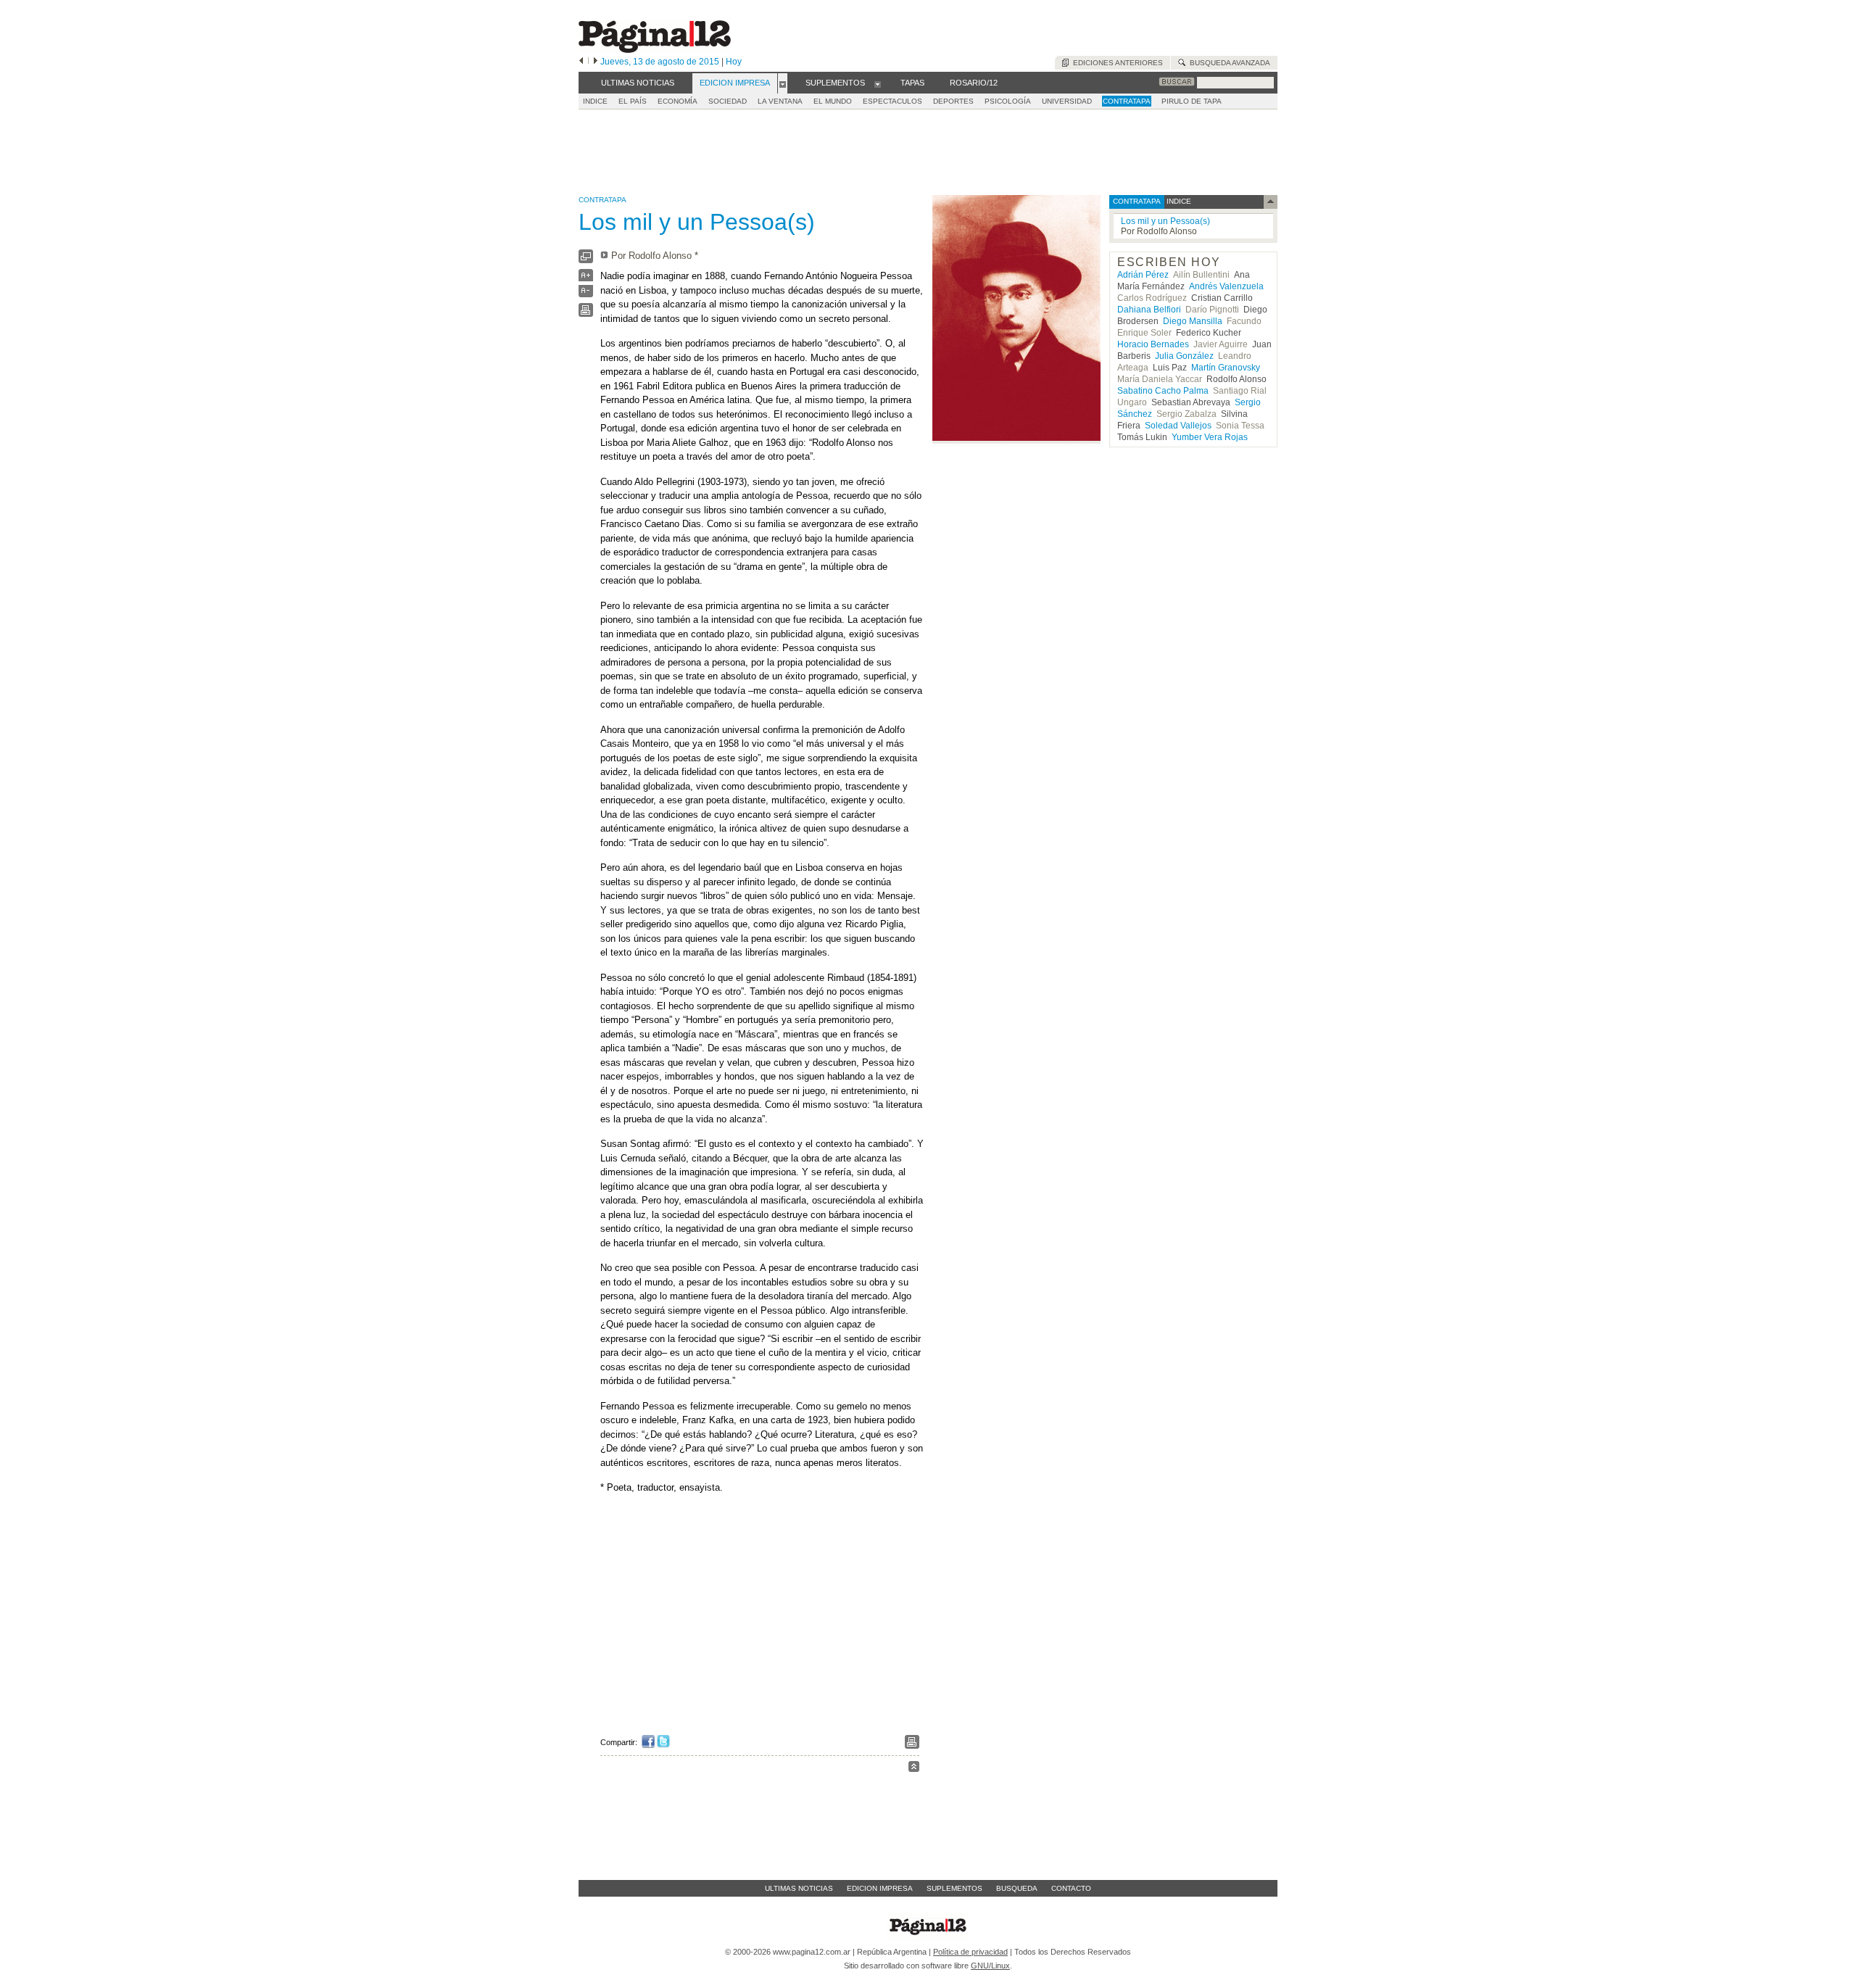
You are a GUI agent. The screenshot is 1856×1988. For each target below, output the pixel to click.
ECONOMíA (678, 101)
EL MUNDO (833, 101)
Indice (595, 101)
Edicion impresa (880, 1888)
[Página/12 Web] (655, 50)
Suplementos (954, 1888)
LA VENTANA (780, 101)
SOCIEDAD (728, 101)
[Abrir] (783, 83)
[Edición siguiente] (596, 62)
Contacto (1071, 1888)
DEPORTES (953, 101)
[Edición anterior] (581, 62)
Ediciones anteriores (1116, 63)
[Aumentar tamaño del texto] (586, 279)
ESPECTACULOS (892, 101)
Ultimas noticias (799, 1888)
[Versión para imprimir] (586, 314)
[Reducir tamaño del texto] (586, 294)
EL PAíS (633, 101)
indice (1178, 201)
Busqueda (1017, 1888)
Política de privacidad (970, 1952)
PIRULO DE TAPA (1192, 101)
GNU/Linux (990, 1966)
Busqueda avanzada (1228, 63)
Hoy (734, 62)
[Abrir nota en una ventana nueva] (586, 260)
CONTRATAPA (1127, 101)
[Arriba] (914, 1769)
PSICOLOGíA (1008, 101)
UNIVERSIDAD (1067, 101)
